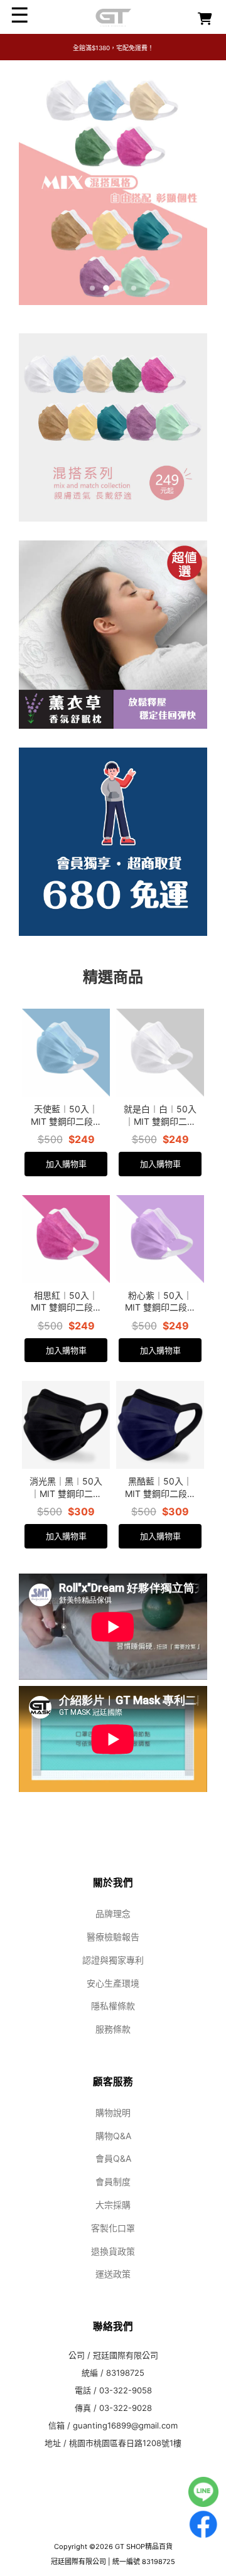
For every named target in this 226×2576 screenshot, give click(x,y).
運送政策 (113, 2274)
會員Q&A (113, 2158)
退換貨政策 (113, 2251)
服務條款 (113, 2029)
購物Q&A (113, 2136)
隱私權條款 (113, 2006)
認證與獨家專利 (113, 1960)
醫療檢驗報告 (113, 1937)
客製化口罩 (113, 2228)
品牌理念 (113, 1913)
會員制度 (113, 2182)
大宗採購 (113, 2205)
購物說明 (113, 2112)
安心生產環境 (113, 1983)
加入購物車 (66, 1164)
